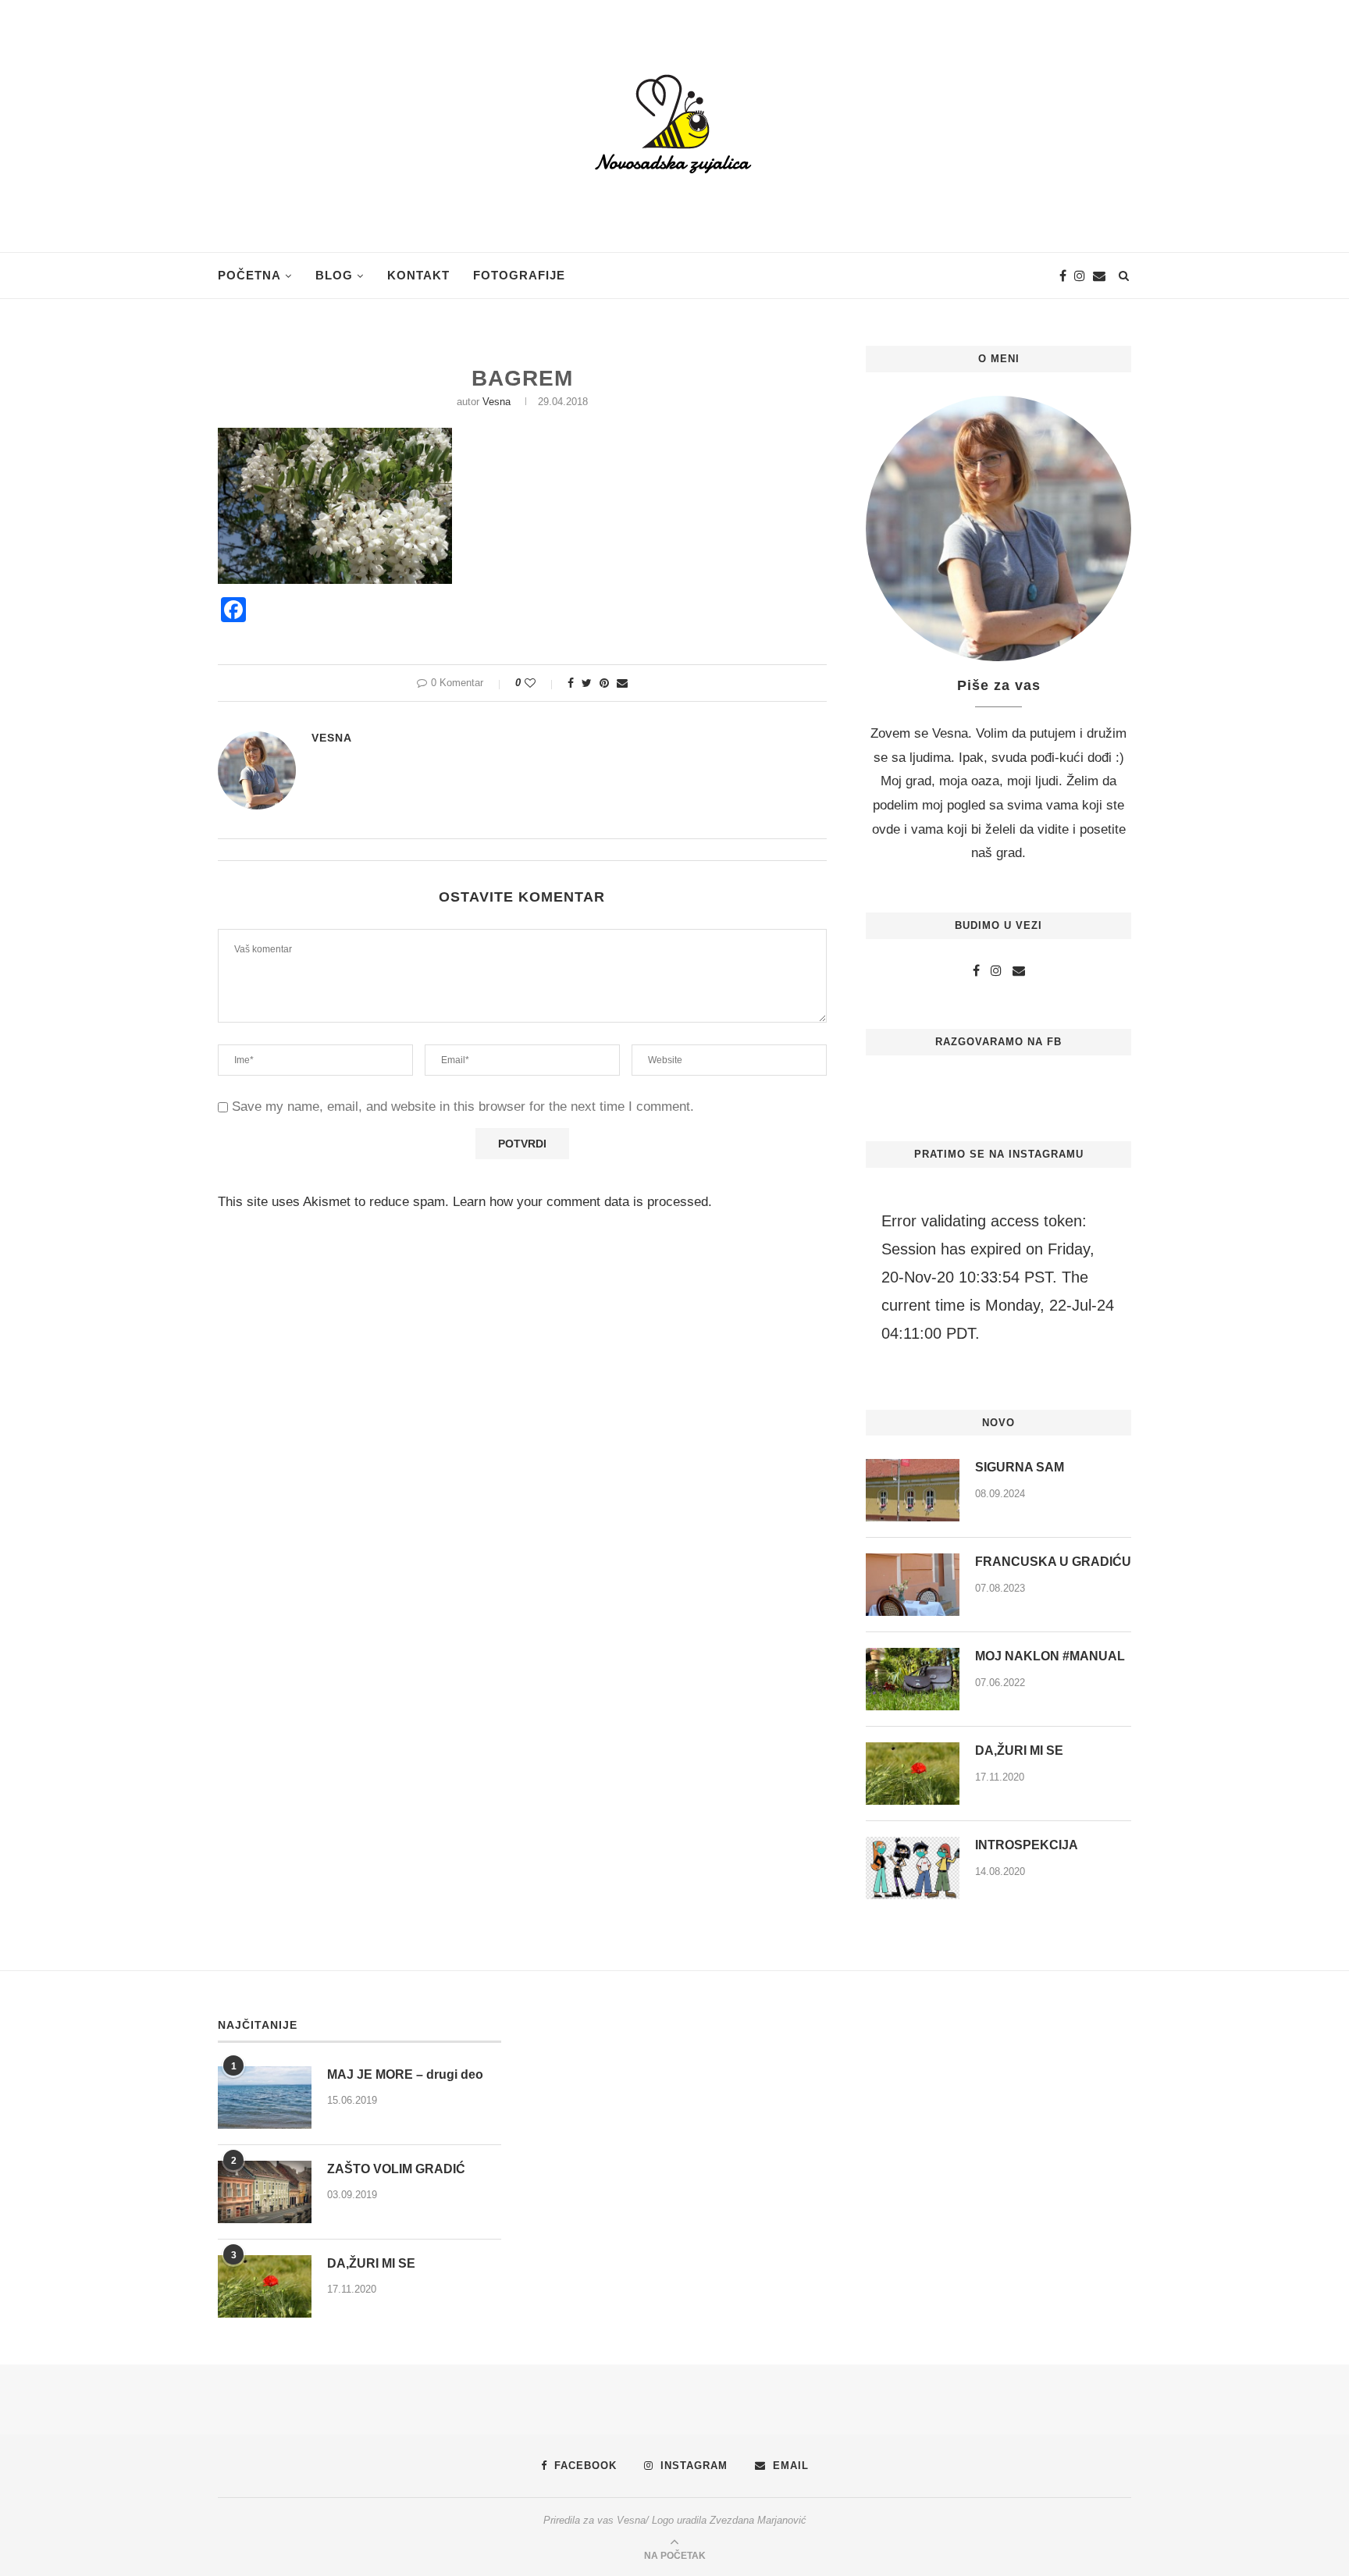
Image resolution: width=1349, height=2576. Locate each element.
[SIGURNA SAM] (913, 1490)
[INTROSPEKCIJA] (913, 1868)
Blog (334, 275)
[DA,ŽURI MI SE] (913, 1774)
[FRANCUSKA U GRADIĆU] (913, 1585)
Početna (249, 275)
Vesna (497, 402)
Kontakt (418, 275)
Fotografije (519, 275)
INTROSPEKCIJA (1027, 1845)
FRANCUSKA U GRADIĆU (1053, 1562)
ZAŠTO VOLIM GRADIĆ (396, 2169)
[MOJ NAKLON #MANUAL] (913, 1679)
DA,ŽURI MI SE (1019, 1751)
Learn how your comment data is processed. (582, 1202)
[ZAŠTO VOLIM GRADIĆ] (265, 2192)
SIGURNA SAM (1020, 1467)
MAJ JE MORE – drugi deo (405, 2074)
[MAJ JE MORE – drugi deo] (265, 2097)
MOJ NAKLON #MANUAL (1050, 1656)
